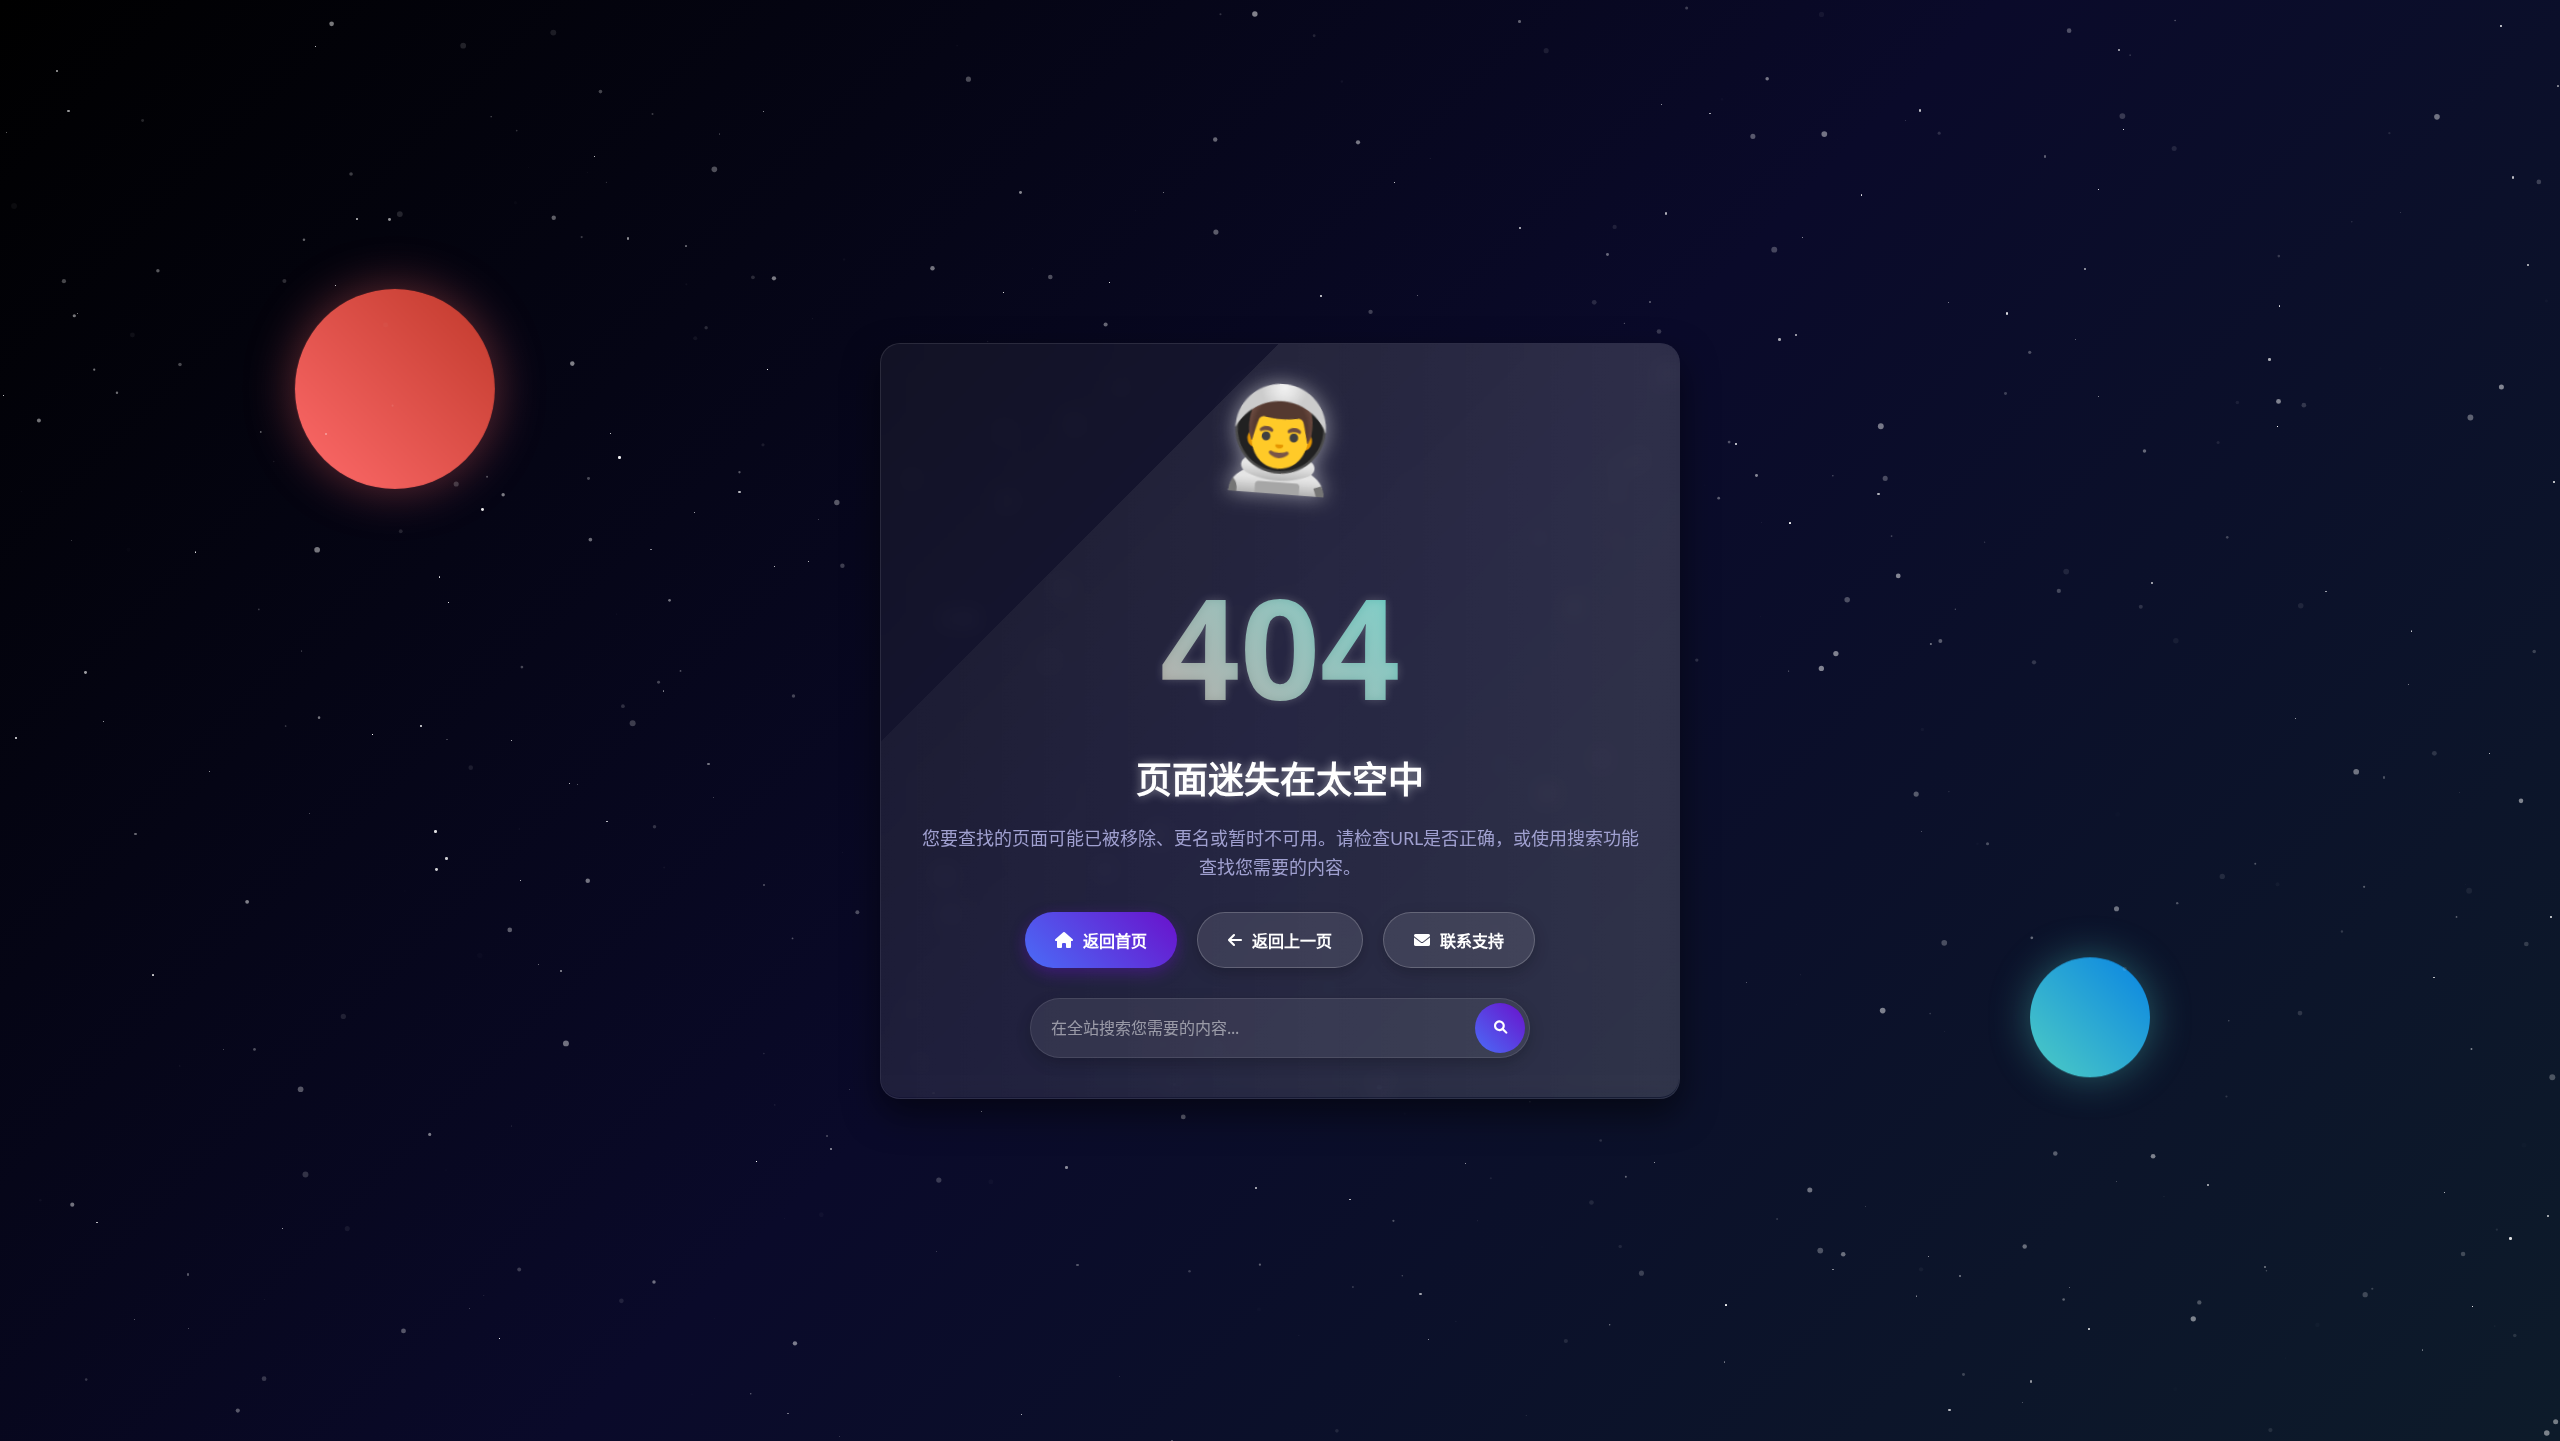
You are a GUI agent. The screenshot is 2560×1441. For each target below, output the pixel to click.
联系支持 (1472, 940)
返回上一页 (1292, 940)
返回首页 (1115, 940)
